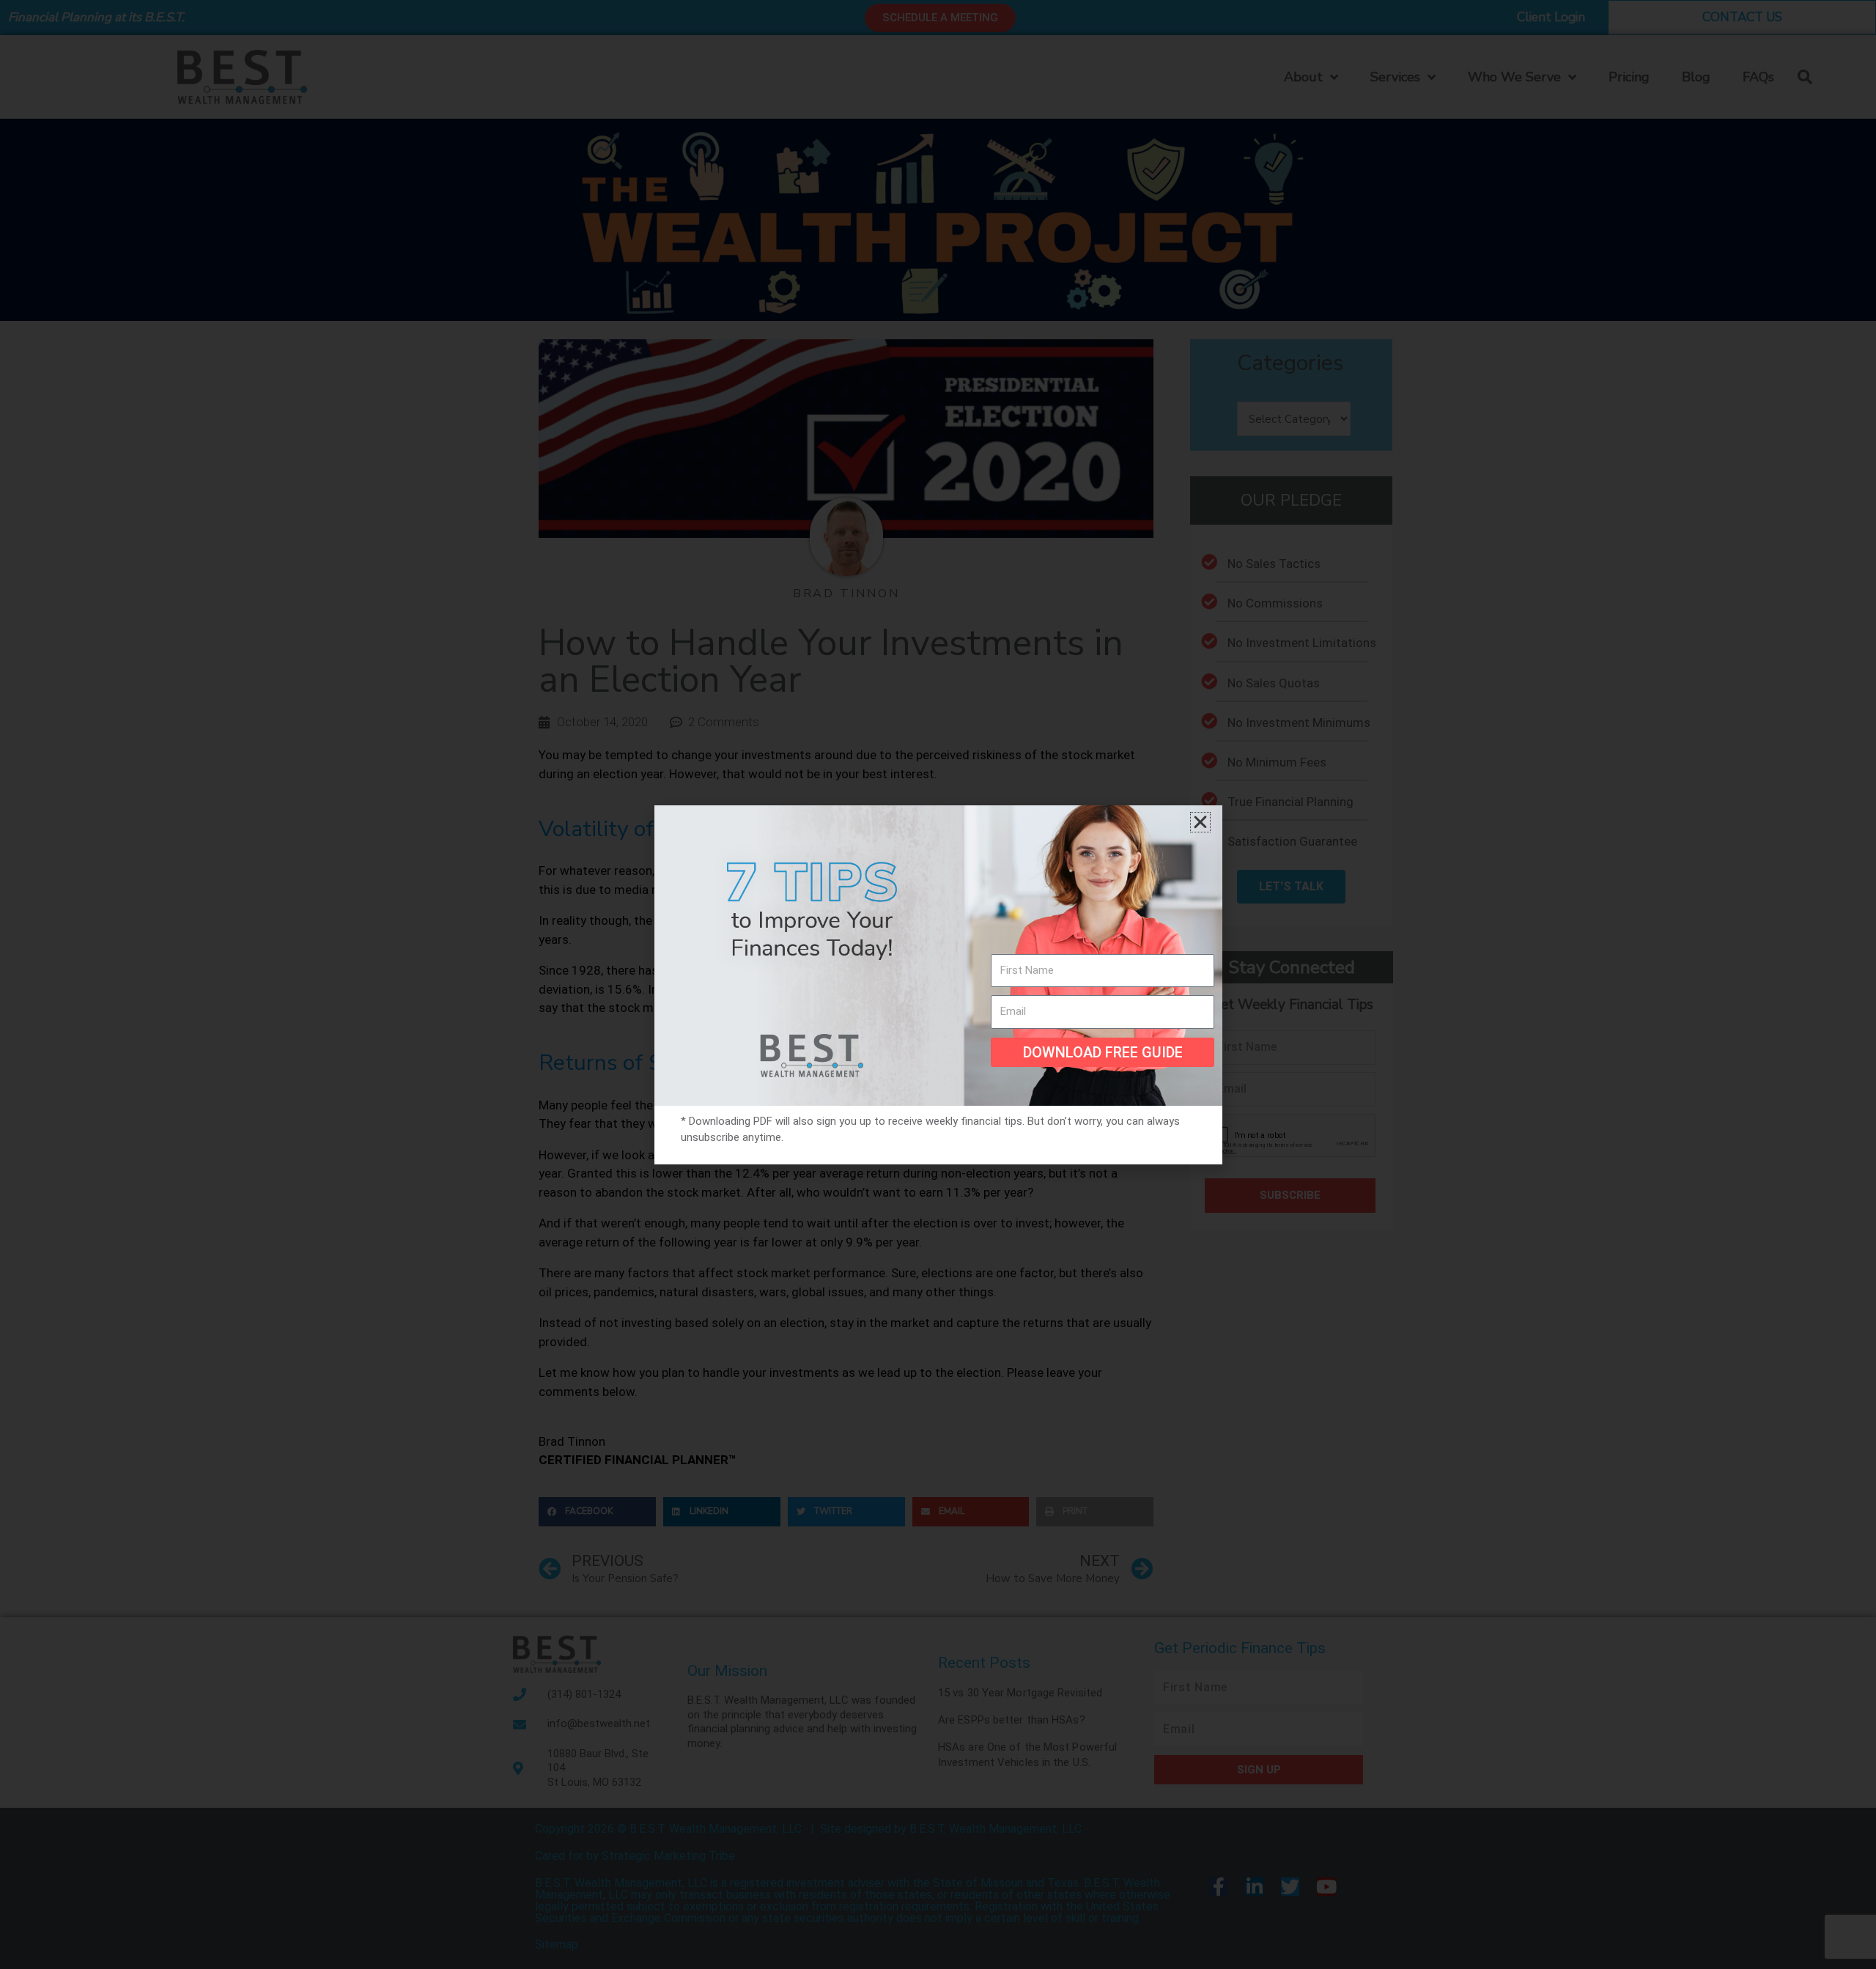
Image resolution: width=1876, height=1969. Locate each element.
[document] (938, 984)
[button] (1200, 822)
